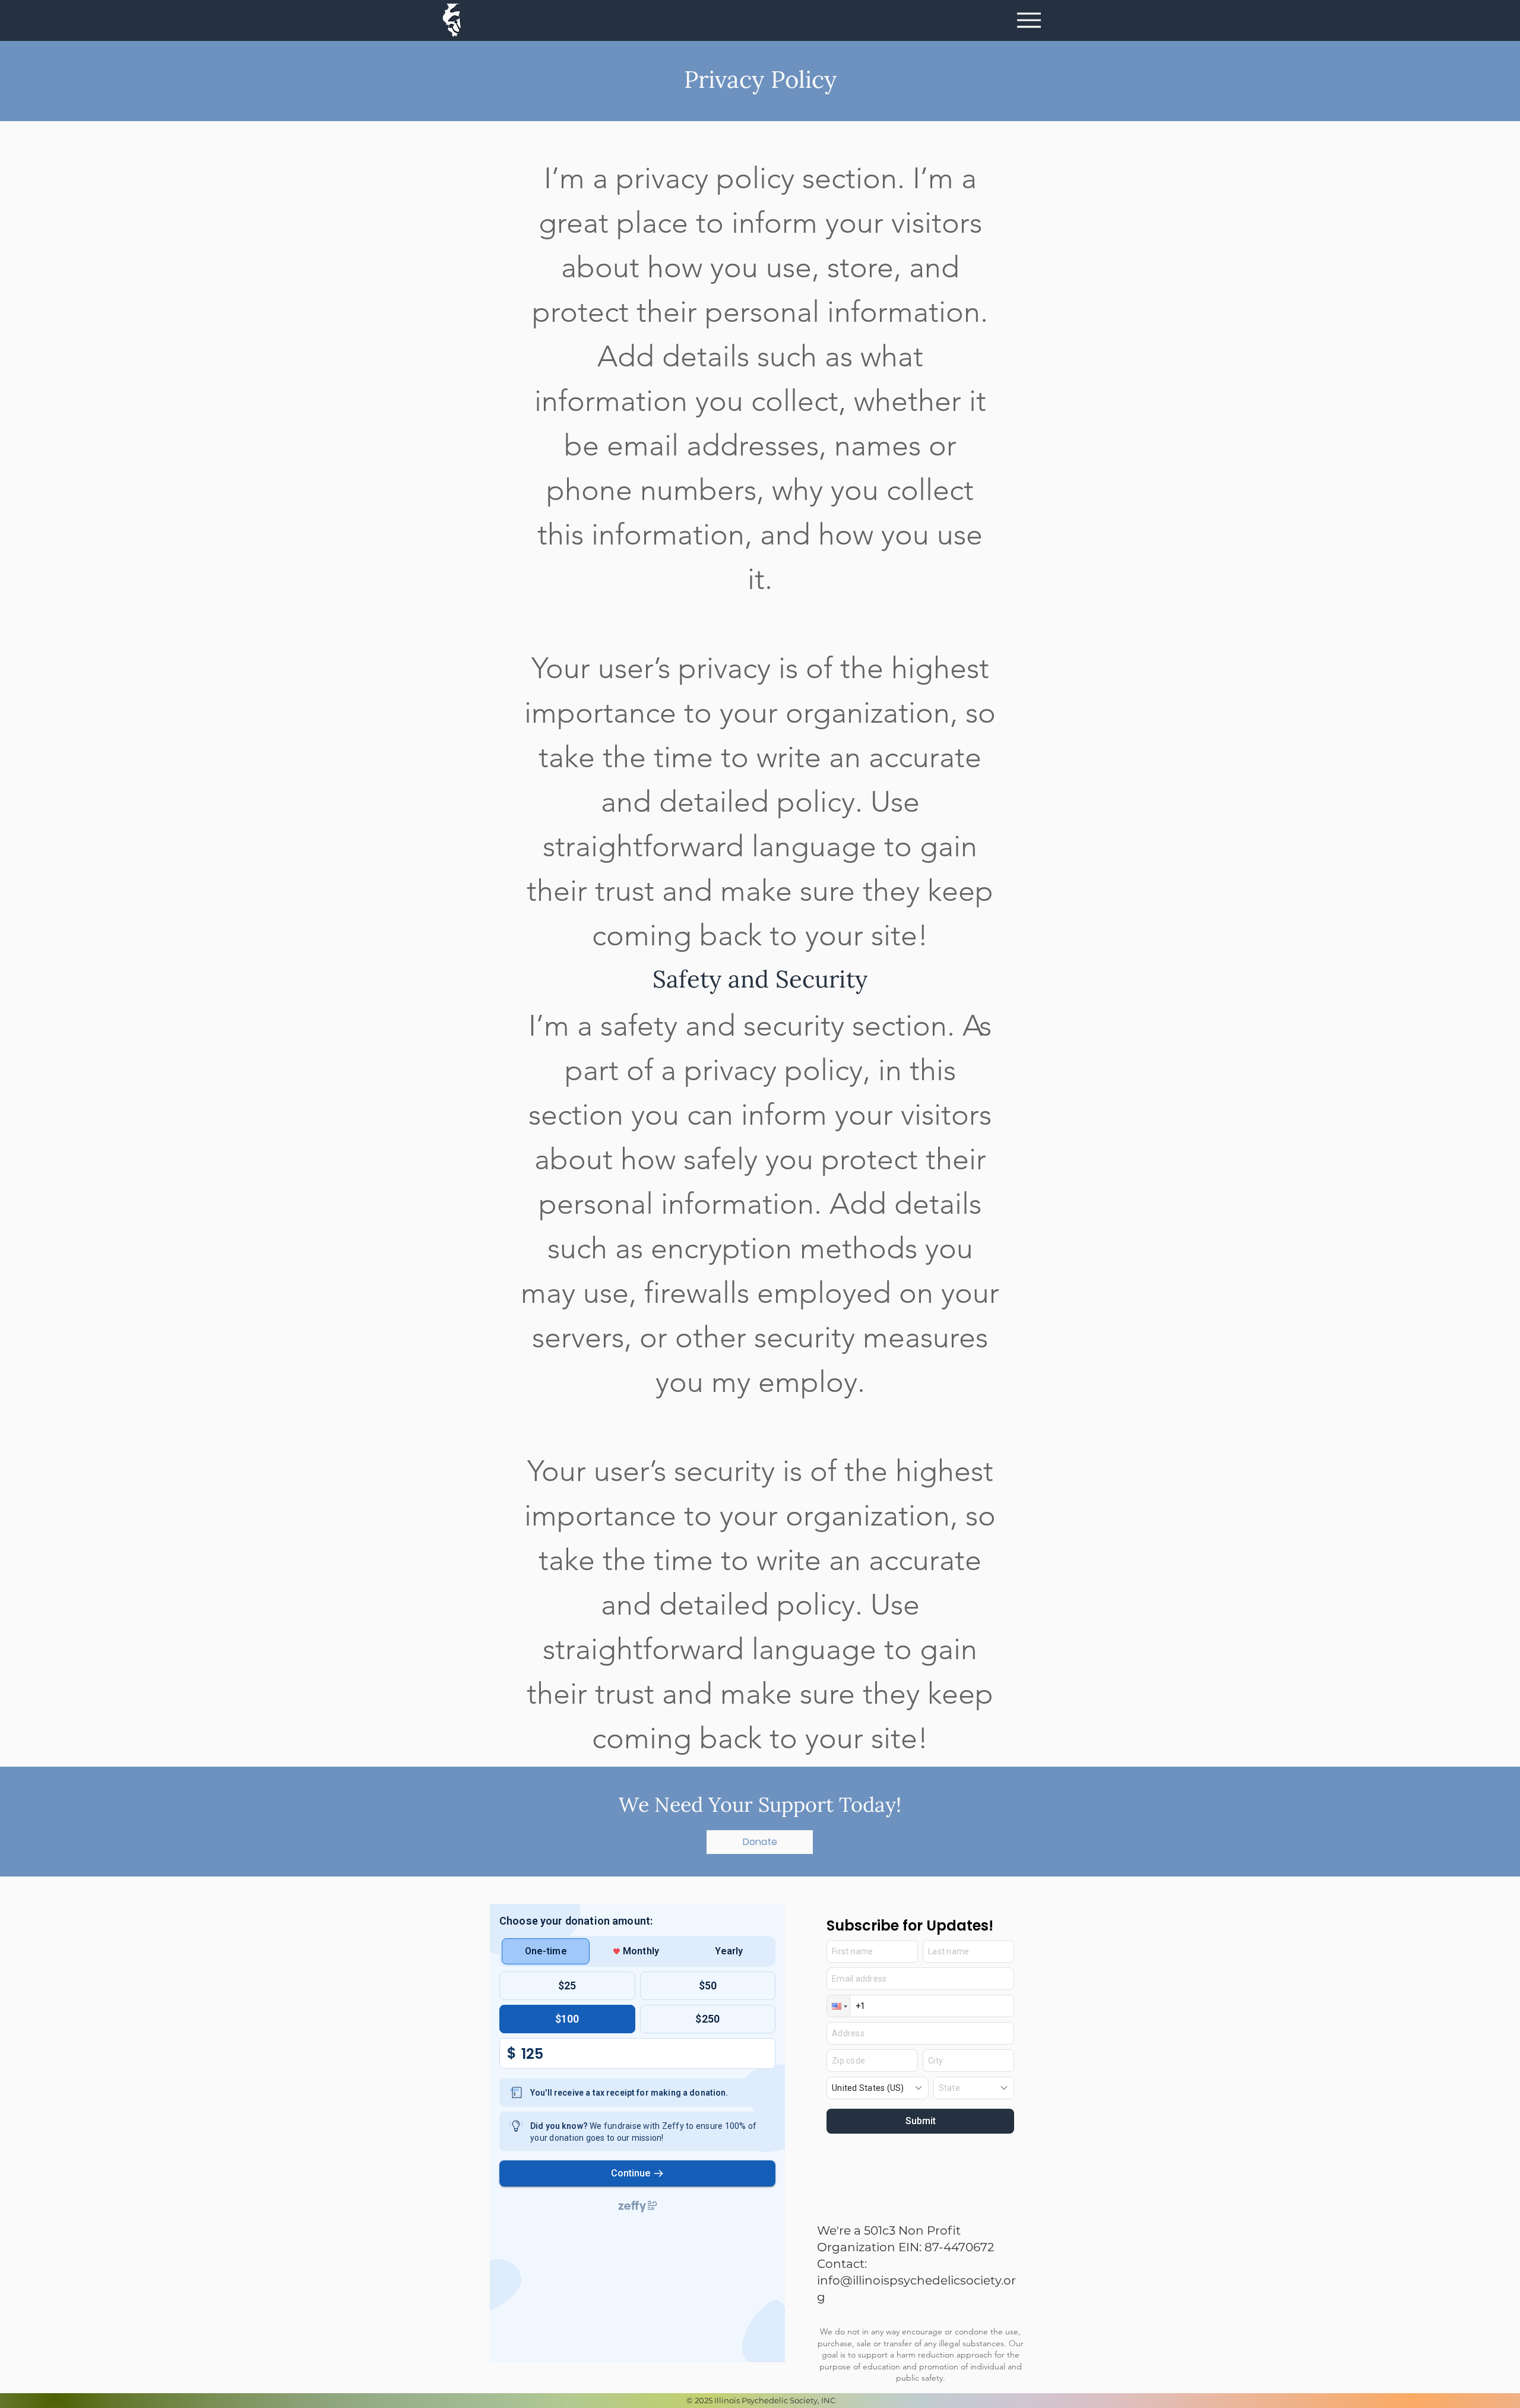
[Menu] (1029, 20)
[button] (760, 1842)
